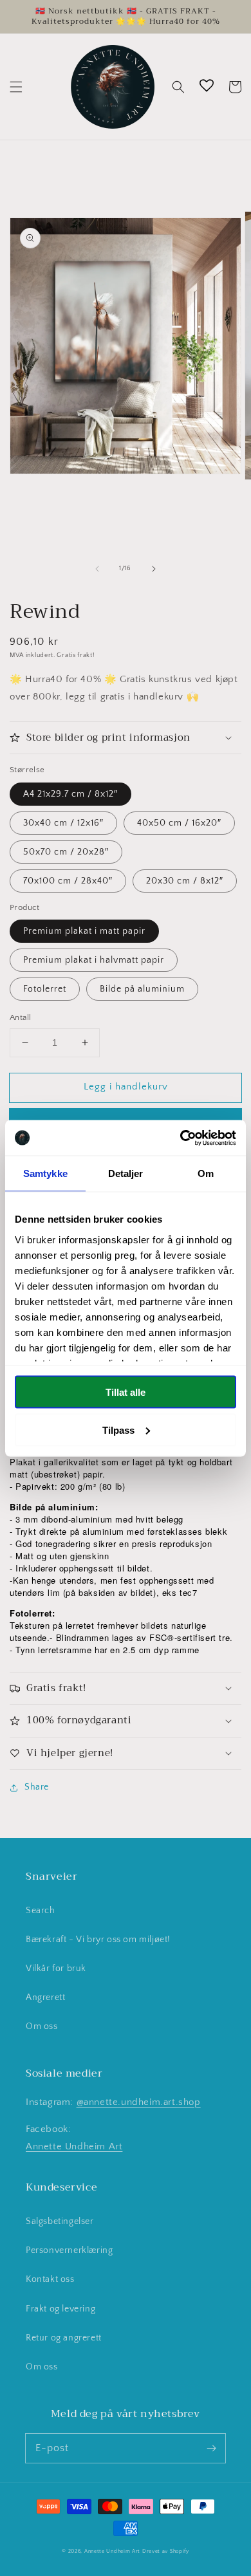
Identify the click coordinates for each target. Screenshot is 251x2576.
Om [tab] (206, 1173)
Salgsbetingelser (60, 2221)
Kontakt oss (50, 2279)
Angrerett (45, 1997)
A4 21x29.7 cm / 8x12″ (70, 794)
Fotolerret (45, 989)
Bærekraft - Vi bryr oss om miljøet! (98, 1940)
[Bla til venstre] (97, 569)
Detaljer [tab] (126, 1173)
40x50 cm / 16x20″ (179, 823)
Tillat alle (126, 1392)
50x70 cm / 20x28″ (66, 852)
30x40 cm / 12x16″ (63, 823)
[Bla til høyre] (154, 569)
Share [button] (37, 1787)
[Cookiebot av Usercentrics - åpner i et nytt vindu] (181, 1138)
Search (41, 1911)
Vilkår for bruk (56, 1969)
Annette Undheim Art (74, 2146)
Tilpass (118, 1430)
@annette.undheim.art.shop (139, 2102)
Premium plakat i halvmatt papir (94, 960)
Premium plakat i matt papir (84, 931)
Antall (20, 1017)
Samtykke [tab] (45, 1173)
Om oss (42, 2026)
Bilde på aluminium (142, 989)
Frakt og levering (60, 2309)
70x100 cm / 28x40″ (68, 881)
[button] (16, 87)
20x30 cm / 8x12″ (185, 881)
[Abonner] (211, 2448)
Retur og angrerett (64, 2338)
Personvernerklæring (69, 2250)
